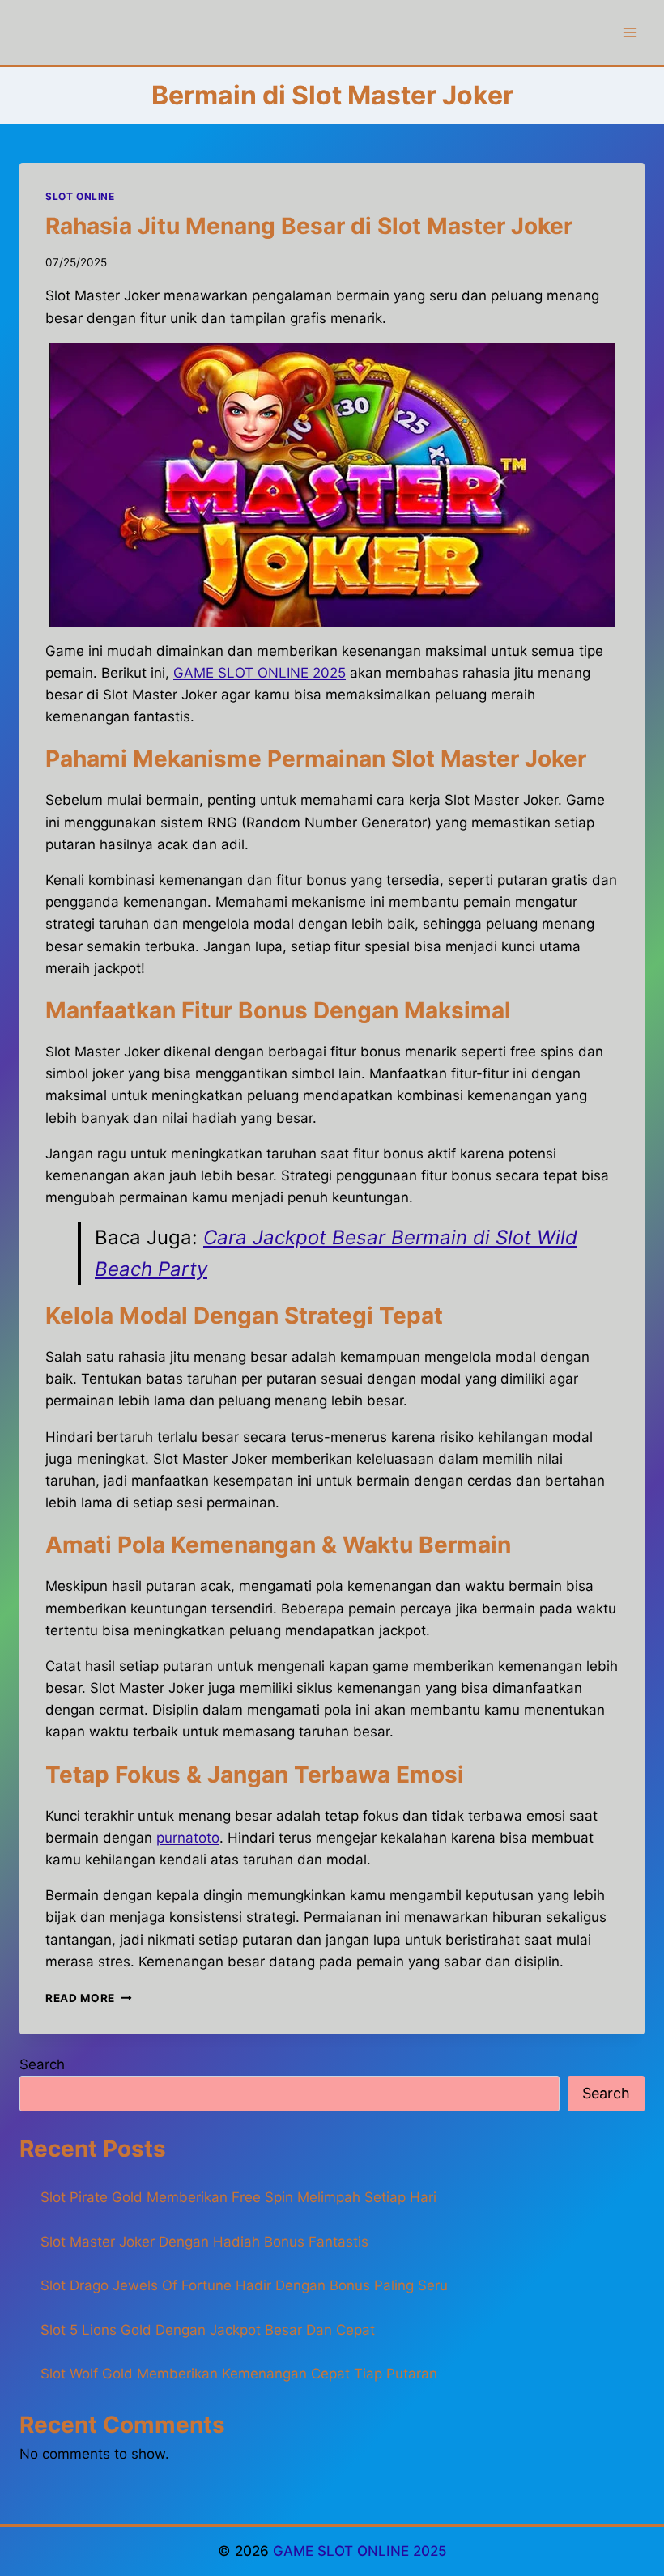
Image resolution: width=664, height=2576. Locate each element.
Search (42, 2064)
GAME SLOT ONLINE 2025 (360, 2551)
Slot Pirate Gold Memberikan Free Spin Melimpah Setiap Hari (238, 2197)
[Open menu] (630, 32)
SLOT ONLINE (80, 196)
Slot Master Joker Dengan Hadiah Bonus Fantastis (204, 2242)
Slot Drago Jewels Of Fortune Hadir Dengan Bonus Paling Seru (244, 2285)
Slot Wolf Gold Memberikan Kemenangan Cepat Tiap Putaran (239, 2374)
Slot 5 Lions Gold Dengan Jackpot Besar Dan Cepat (208, 2330)
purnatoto (188, 1838)
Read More (89, 1998)
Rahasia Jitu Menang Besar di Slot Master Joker (309, 226)
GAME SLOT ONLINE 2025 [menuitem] (260, 673)
